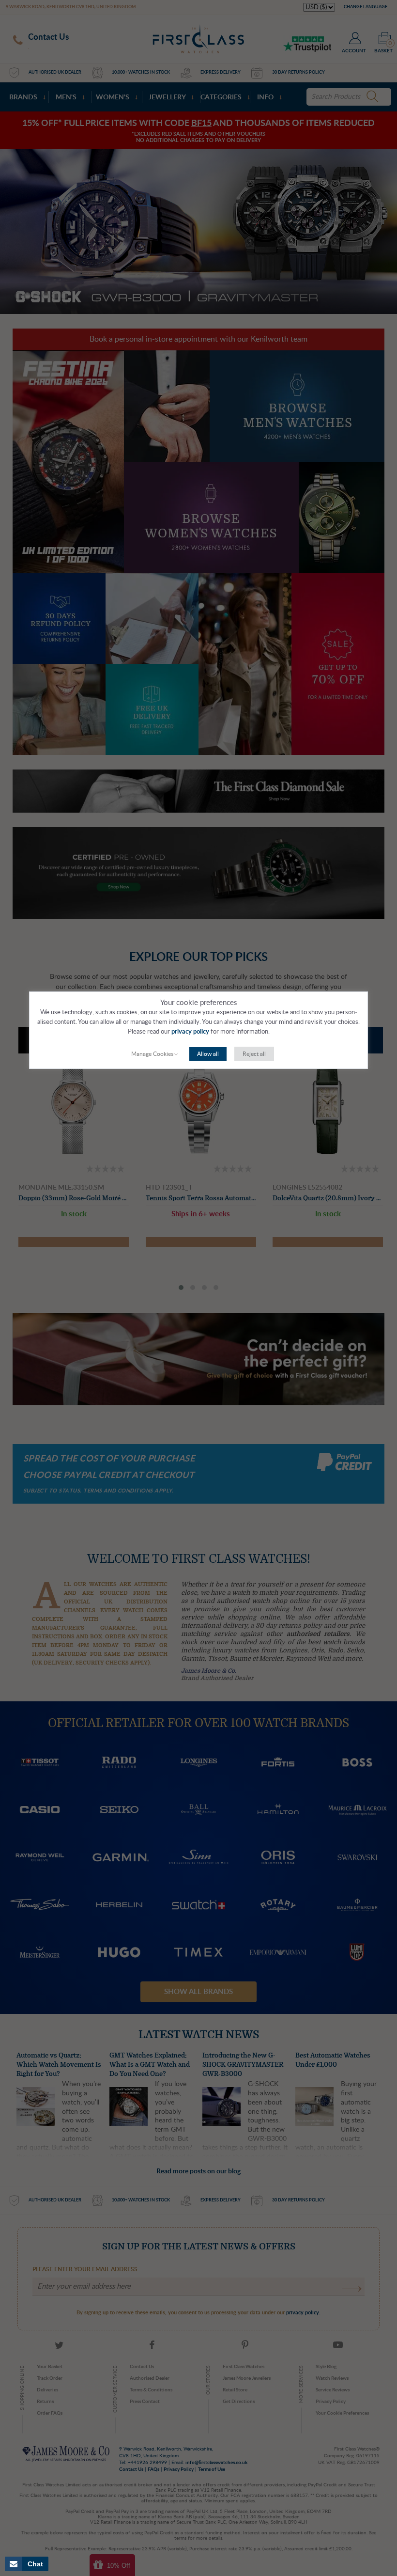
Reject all (254, 1054)
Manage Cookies (152, 1054)
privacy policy (190, 1032)
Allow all (208, 1054)
